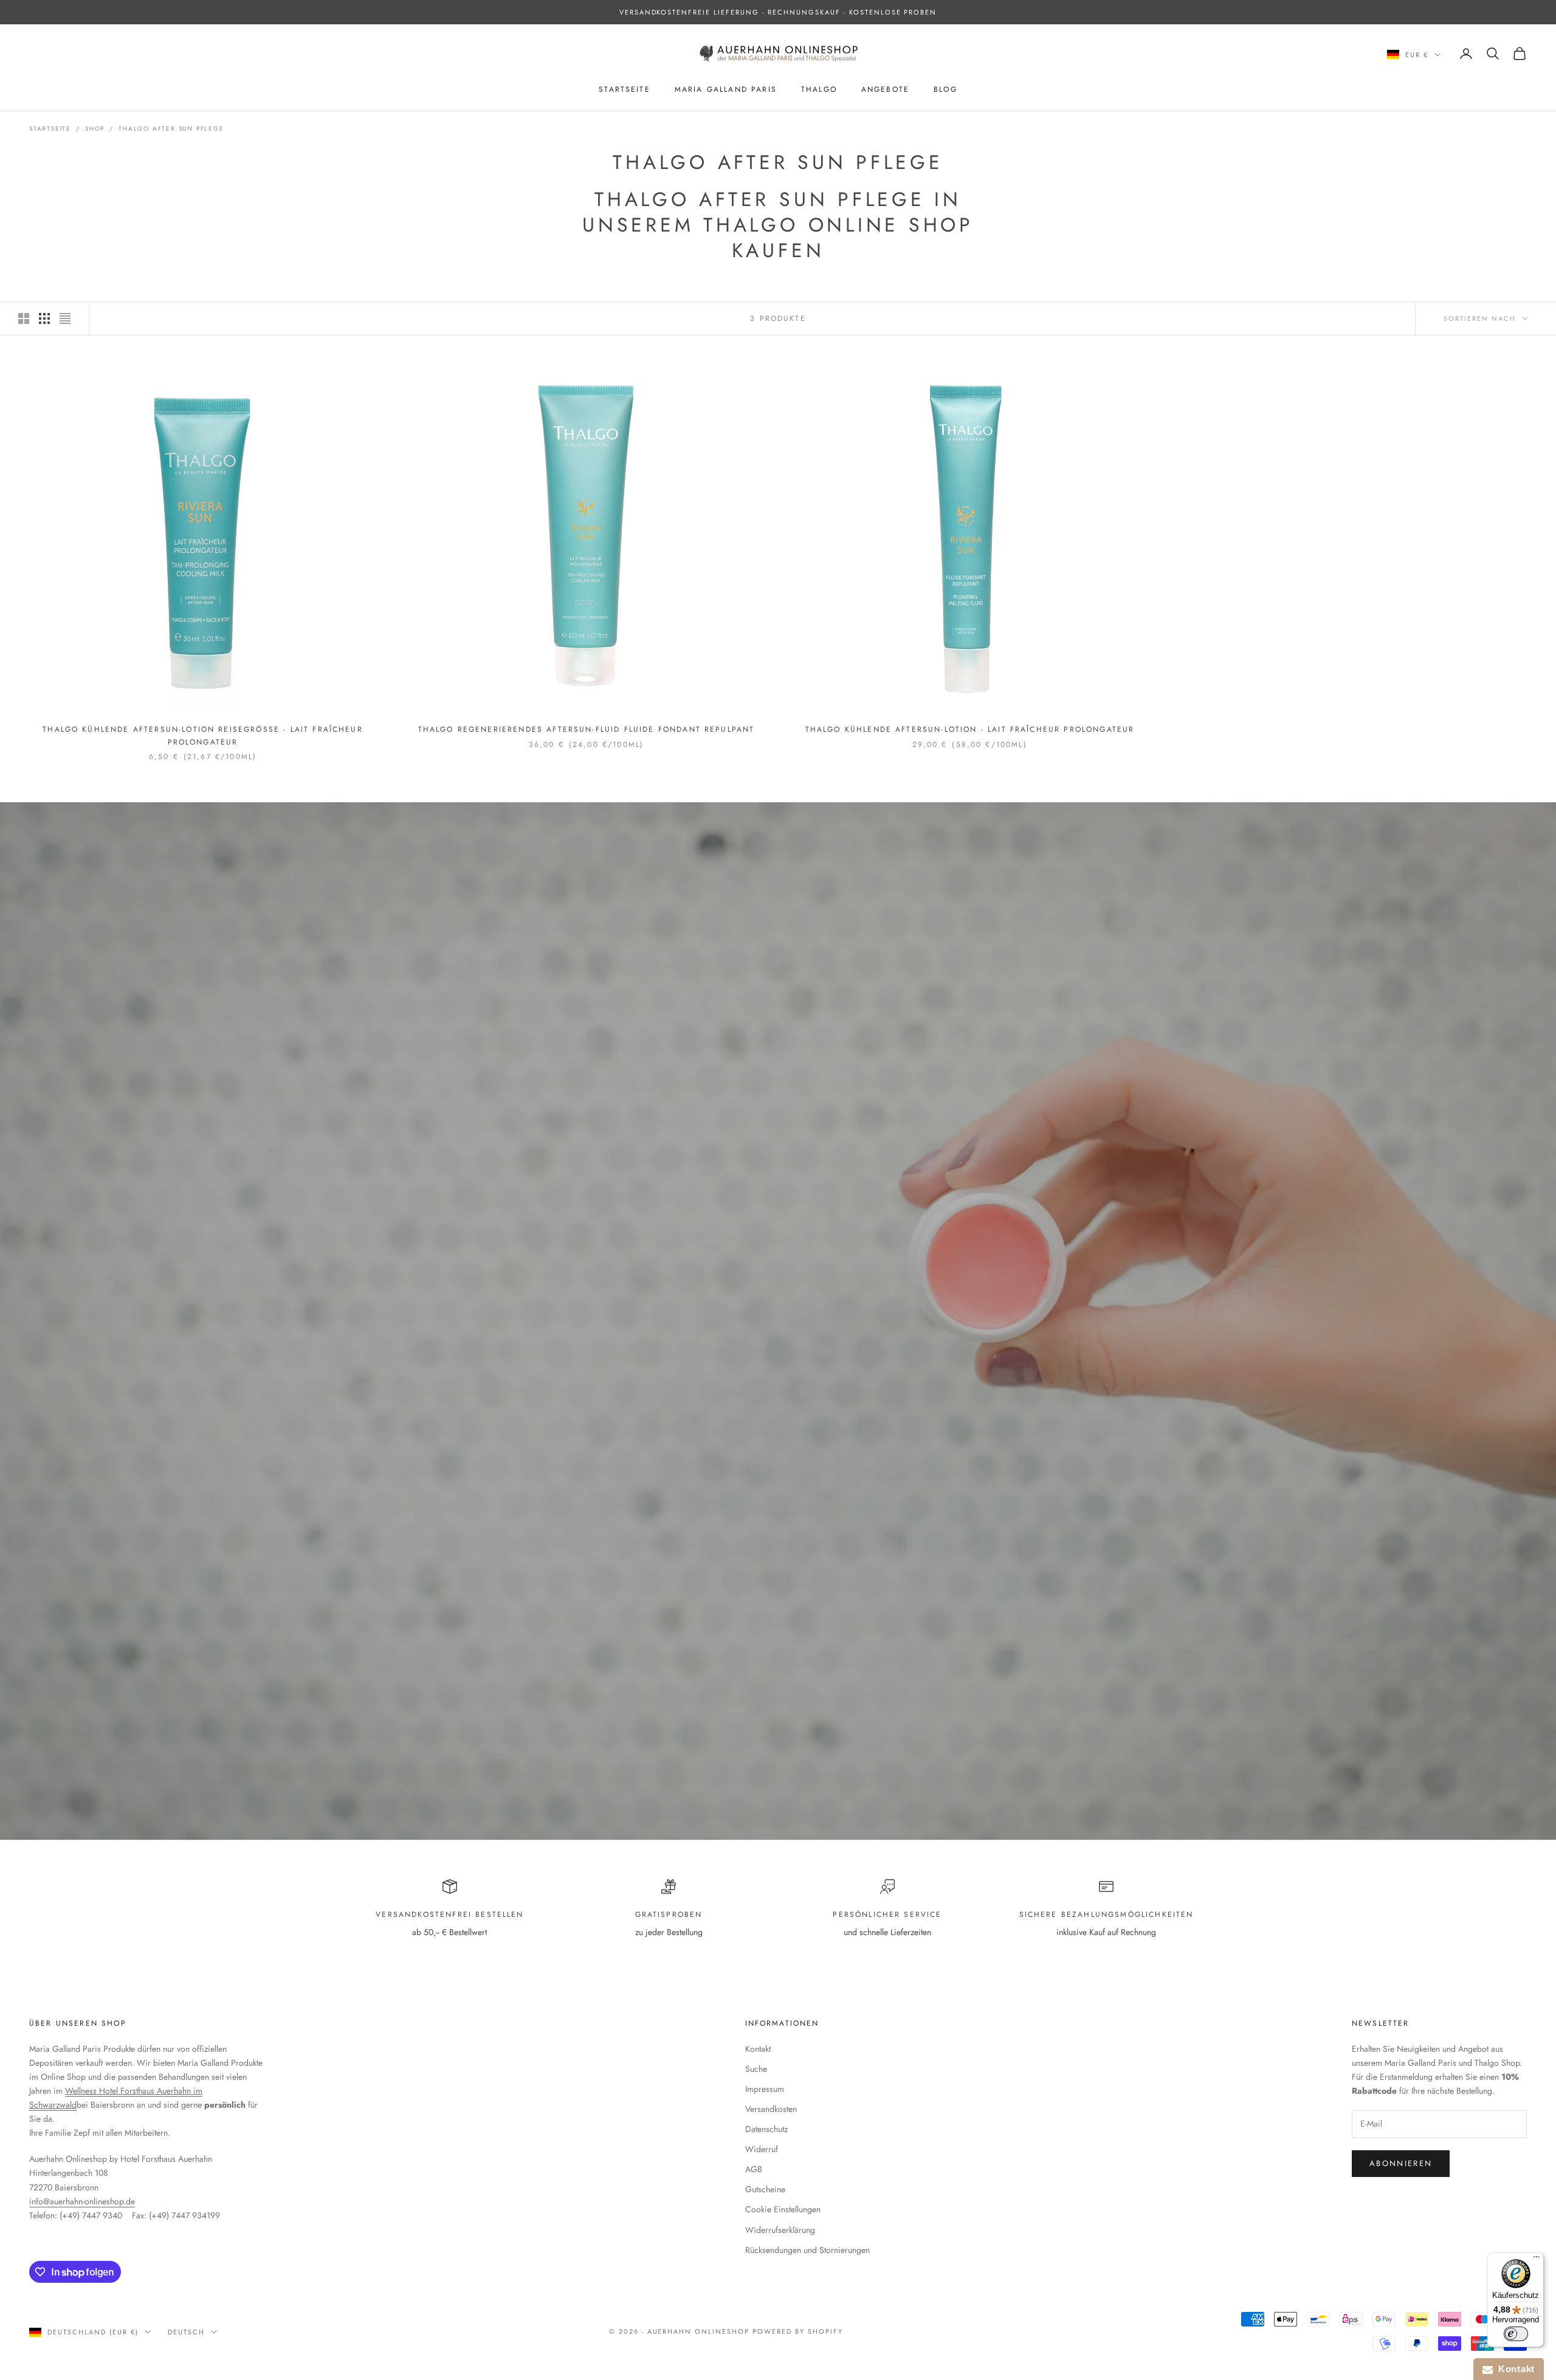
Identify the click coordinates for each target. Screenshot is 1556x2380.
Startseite (625, 89)
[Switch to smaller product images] (44, 318)
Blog (945, 89)
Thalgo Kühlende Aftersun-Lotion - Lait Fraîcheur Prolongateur (970, 729)
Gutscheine (765, 2189)
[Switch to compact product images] (65, 318)
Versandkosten (771, 2109)
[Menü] (1537, 2260)
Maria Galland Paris (726, 89)
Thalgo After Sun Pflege (171, 129)
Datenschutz (766, 2129)
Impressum (765, 2089)
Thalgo (819, 89)
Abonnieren (1401, 2163)
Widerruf (762, 2149)
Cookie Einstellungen (783, 2209)
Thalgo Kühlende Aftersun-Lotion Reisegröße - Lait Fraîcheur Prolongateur (203, 735)
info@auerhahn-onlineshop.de (82, 2201)
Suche (756, 2069)
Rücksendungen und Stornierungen (807, 2250)
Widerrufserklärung (780, 2230)
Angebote (885, 89)
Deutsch (186, 2332)
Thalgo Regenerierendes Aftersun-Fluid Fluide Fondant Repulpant (587, 729)
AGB (754, 2169)
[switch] (1516, 2334)
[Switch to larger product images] (24, 318)
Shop (95, 129)
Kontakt (758, 2049)
